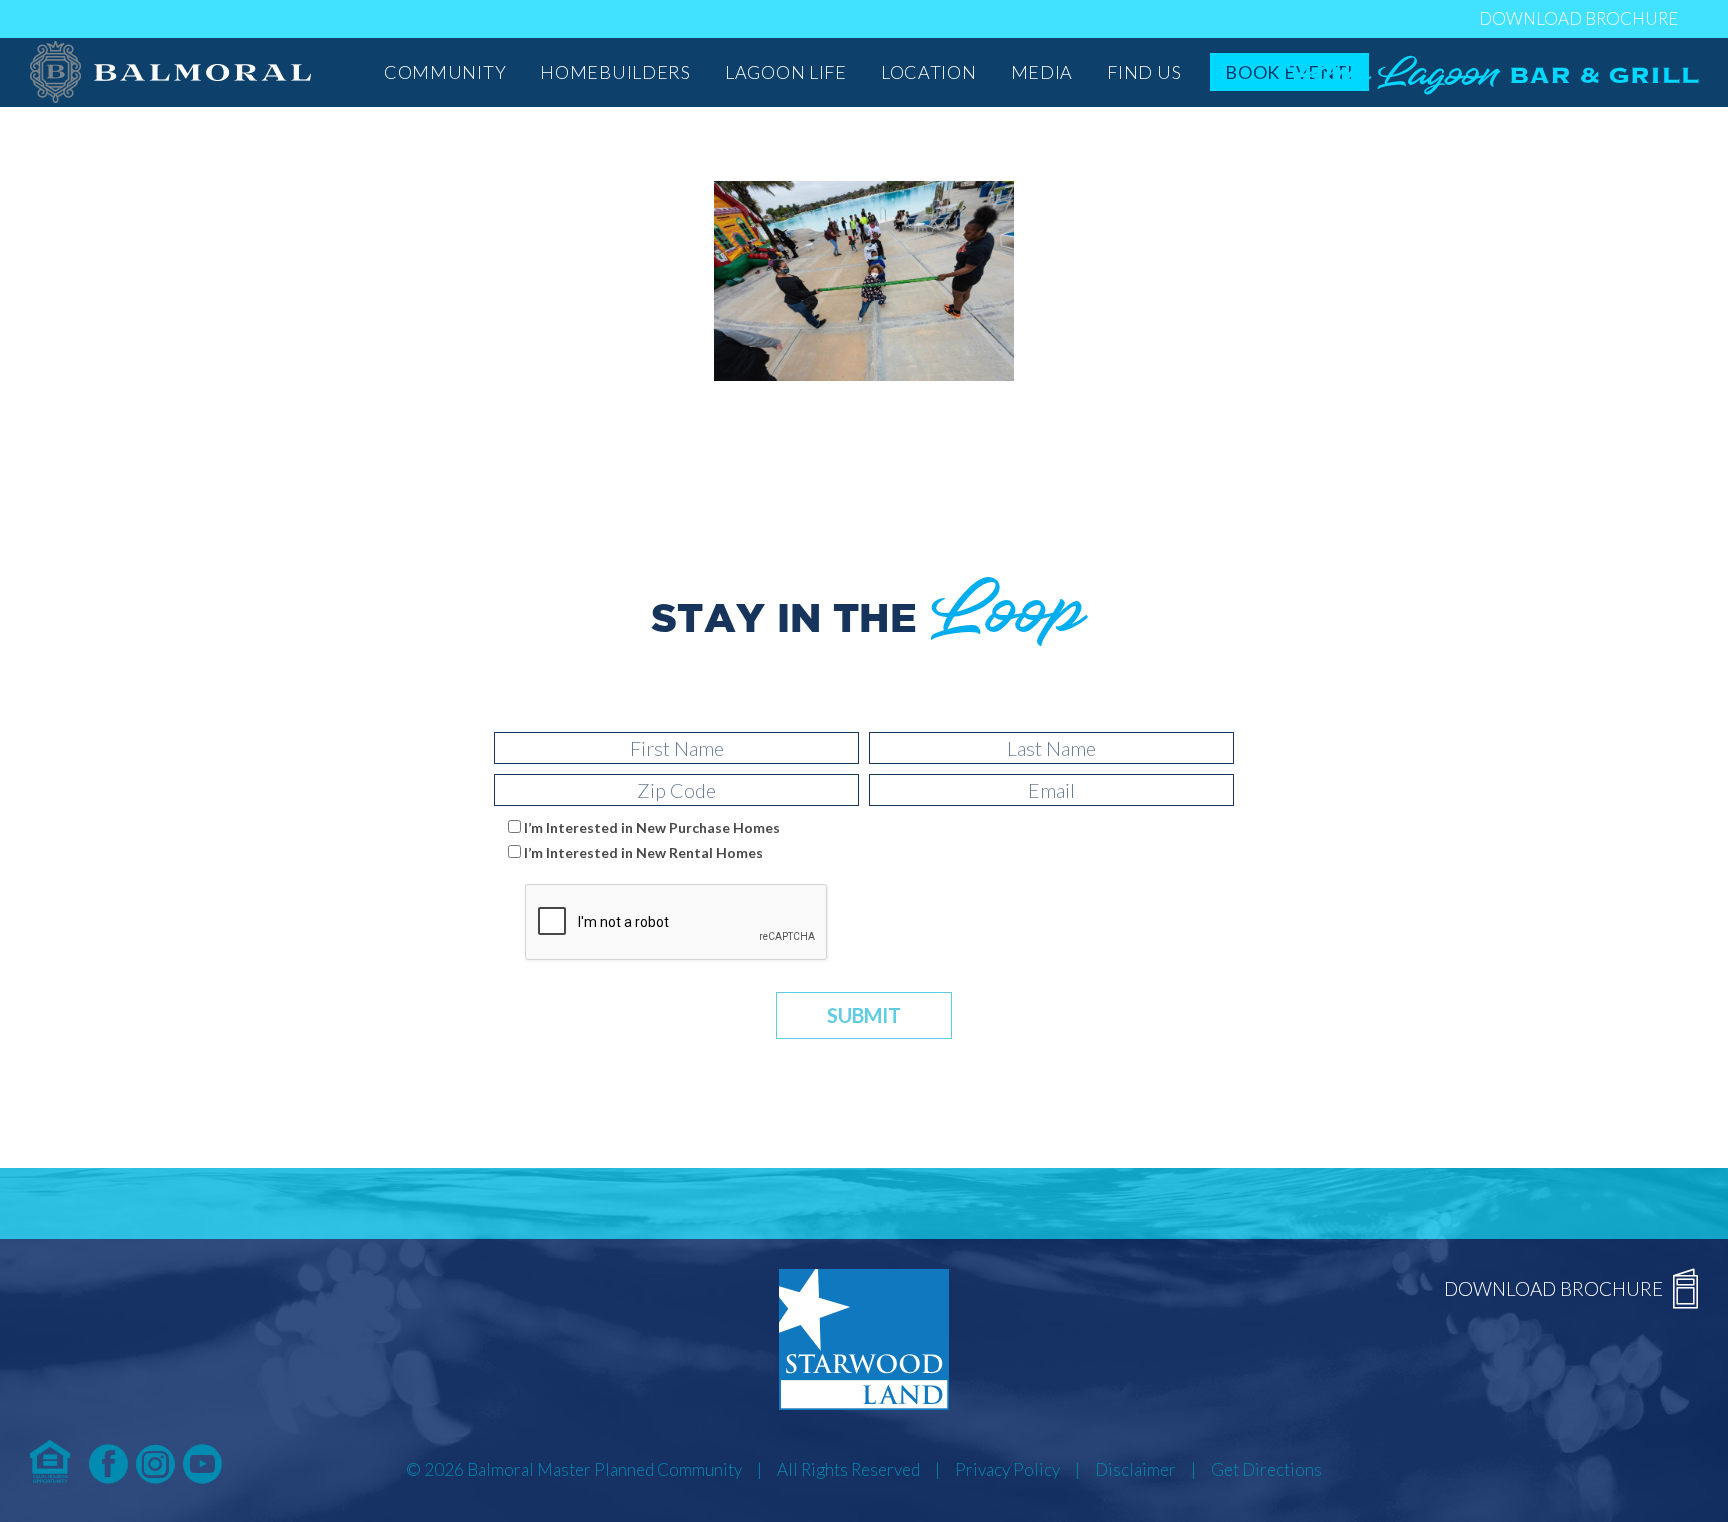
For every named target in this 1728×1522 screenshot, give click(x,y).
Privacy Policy (1007, 1469)
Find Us (1144, 72)
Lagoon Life (786, 72)
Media (1042, 72)
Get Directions (1266, 1469)
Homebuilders (615, 72)
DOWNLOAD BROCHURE (1578, 18)
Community (445, 72)
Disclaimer (1135, 1469)
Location (929, 72)
